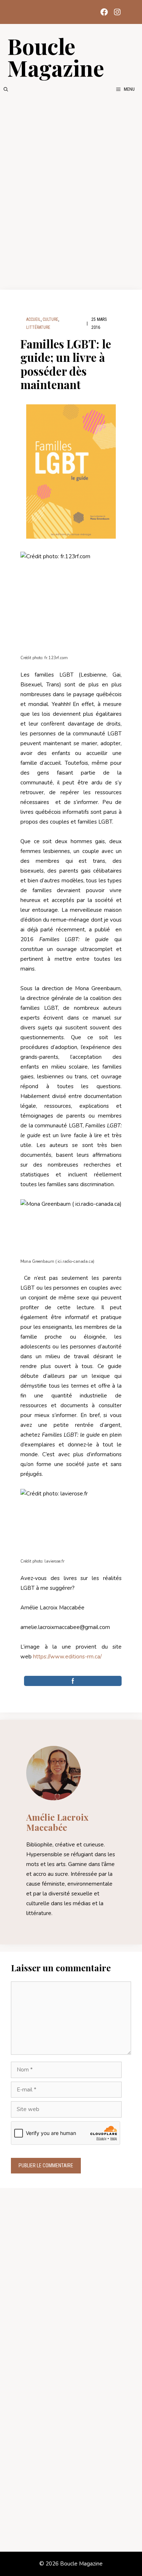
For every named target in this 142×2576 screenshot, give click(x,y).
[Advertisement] (71, 191)
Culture (50, 319)
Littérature (38, 327)
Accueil (33, 319)
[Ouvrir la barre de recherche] (6, 89)
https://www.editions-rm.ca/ (67, 1657)
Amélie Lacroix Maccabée (57, 1822)
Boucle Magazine (56, 57)
